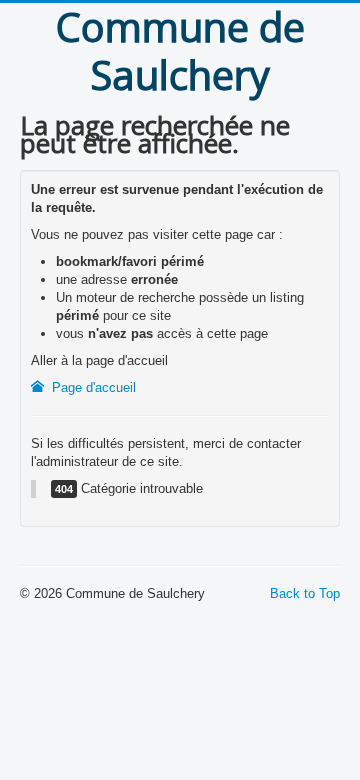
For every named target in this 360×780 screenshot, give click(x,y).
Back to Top (305, 593)
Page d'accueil (92, 387)
